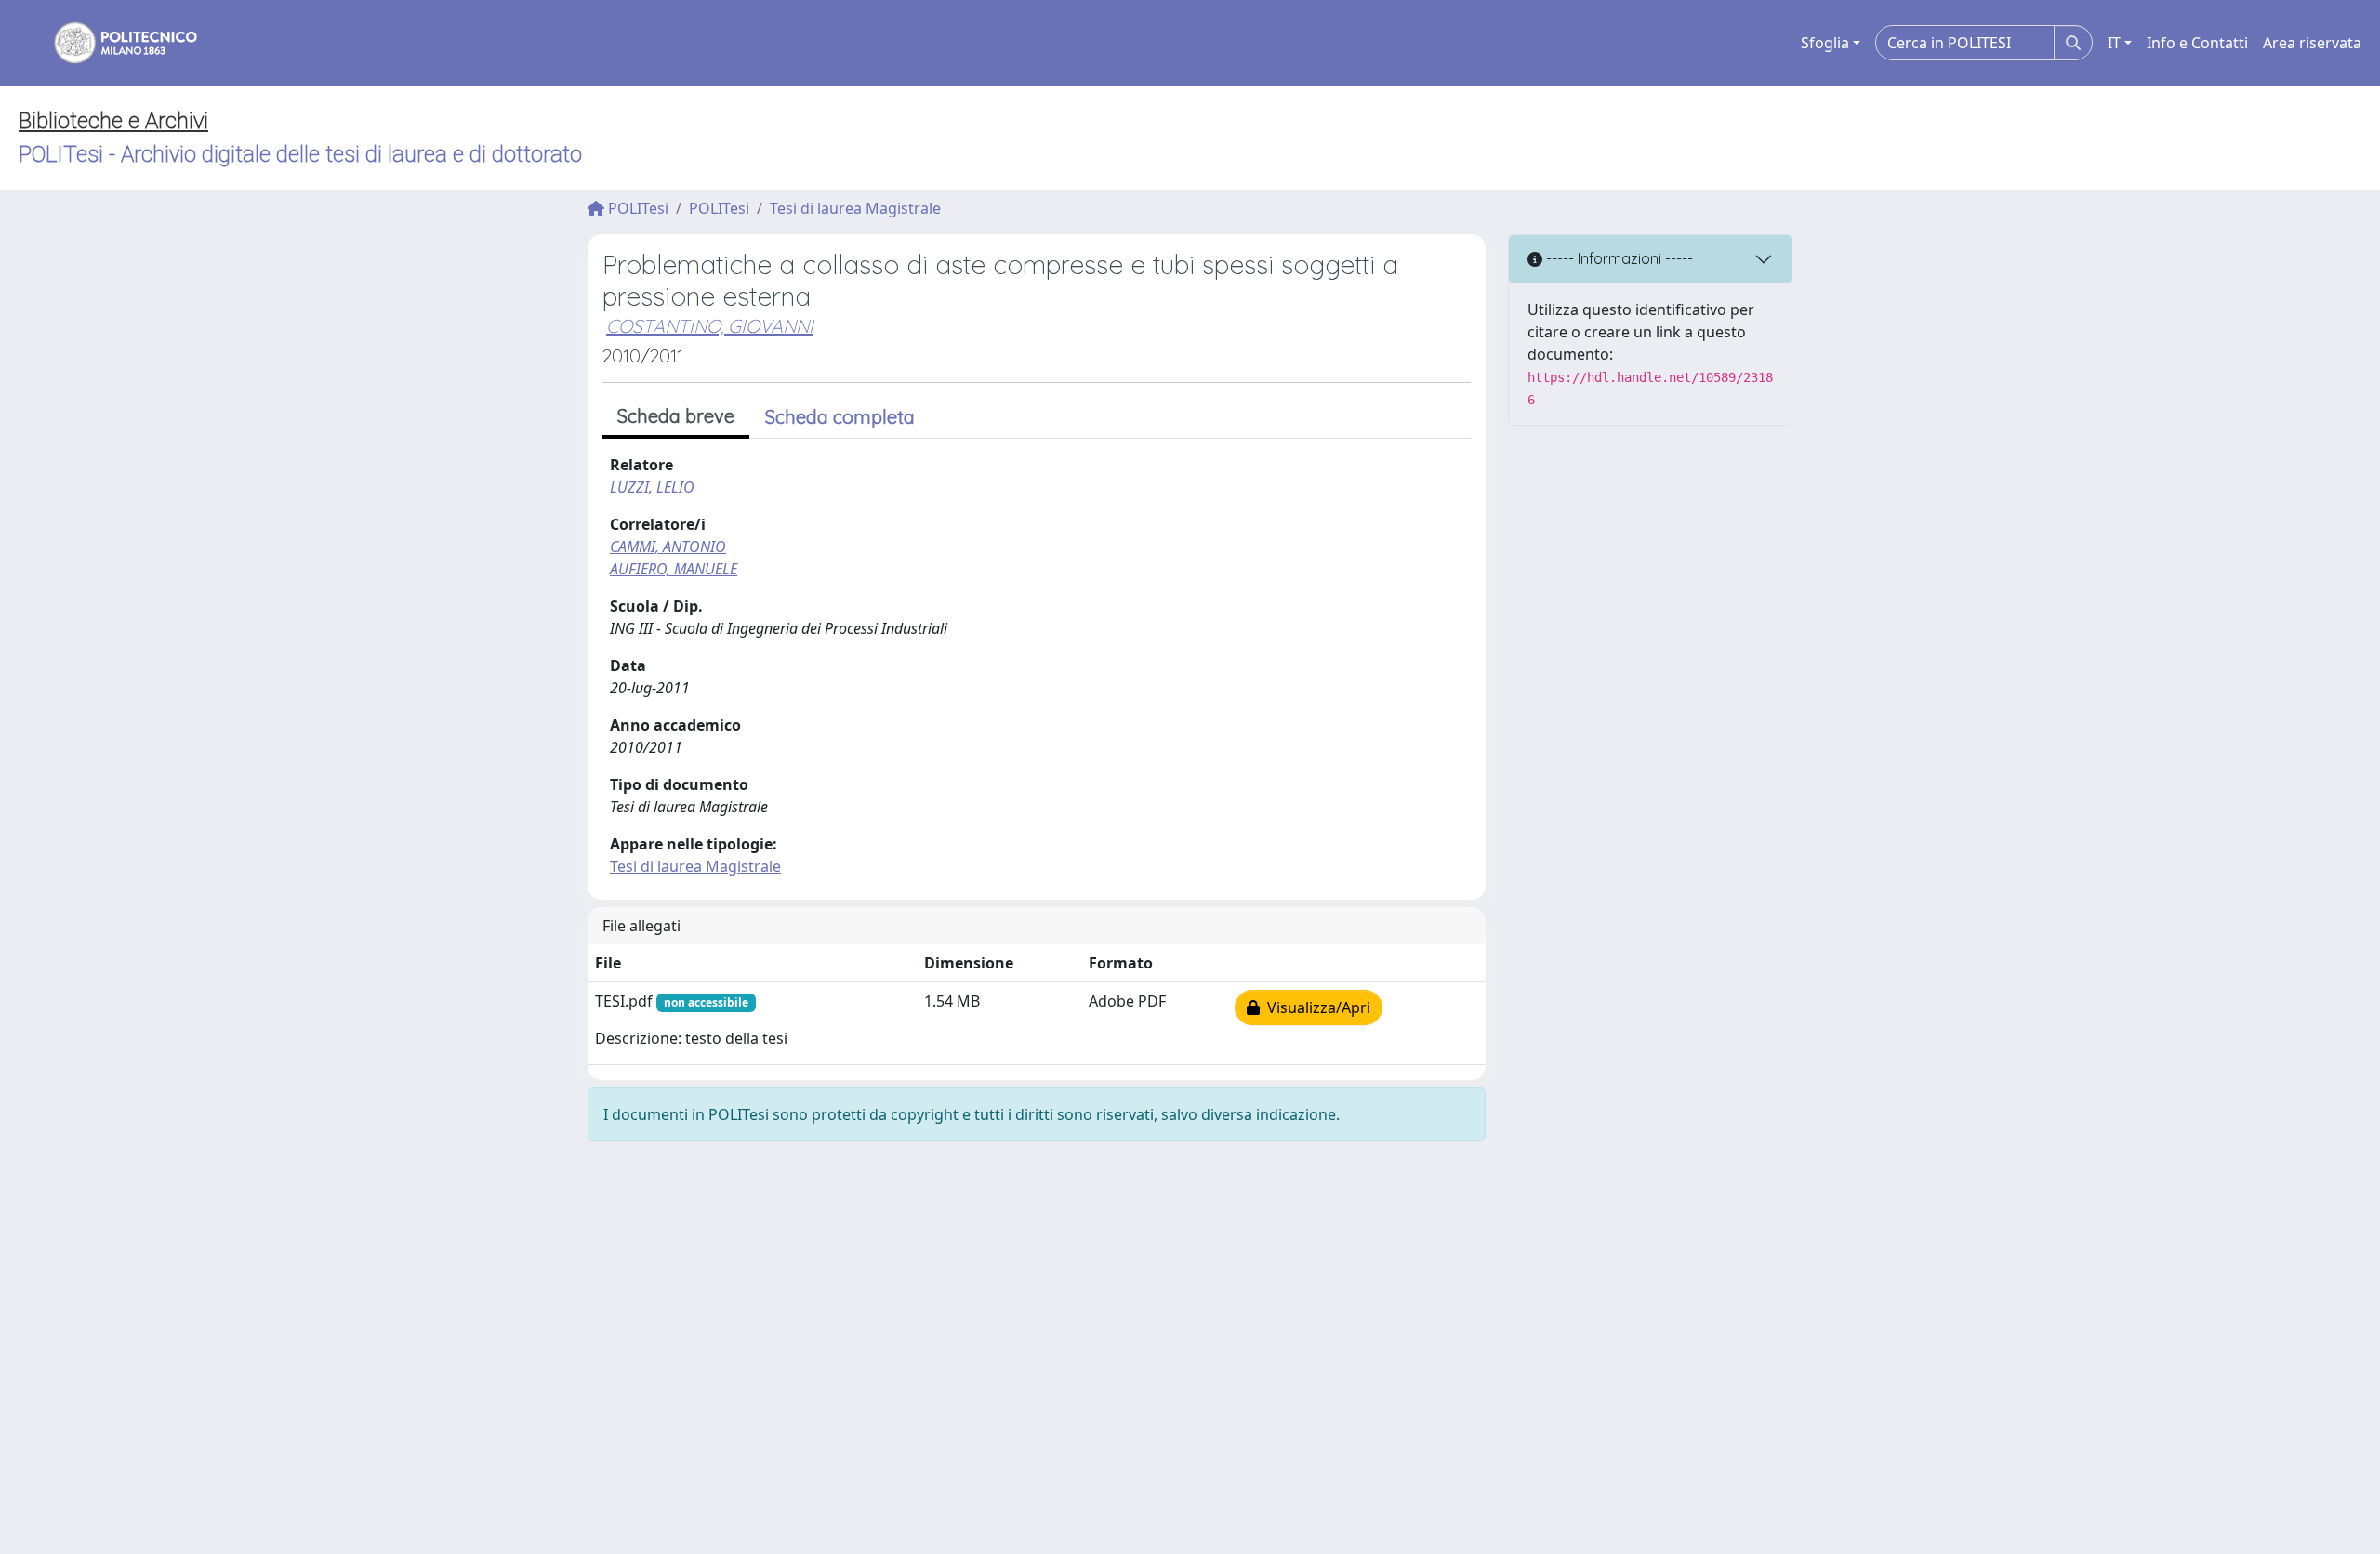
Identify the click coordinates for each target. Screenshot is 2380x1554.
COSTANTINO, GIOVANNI (710, 326)
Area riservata (2312, 43)
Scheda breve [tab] (676, 416)
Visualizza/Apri (1315, 1007)
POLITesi (636, 208)
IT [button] (2114, 43)
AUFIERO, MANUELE (674, 569)
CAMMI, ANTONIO (668, 547)
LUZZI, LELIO (652, 487)
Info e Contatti (2197, 43)
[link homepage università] (113, 43)
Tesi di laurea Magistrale (855, 208)
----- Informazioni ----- (1618, 258)
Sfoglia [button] (1825, 43)
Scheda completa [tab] (840, 417)
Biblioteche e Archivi (113, 121)
